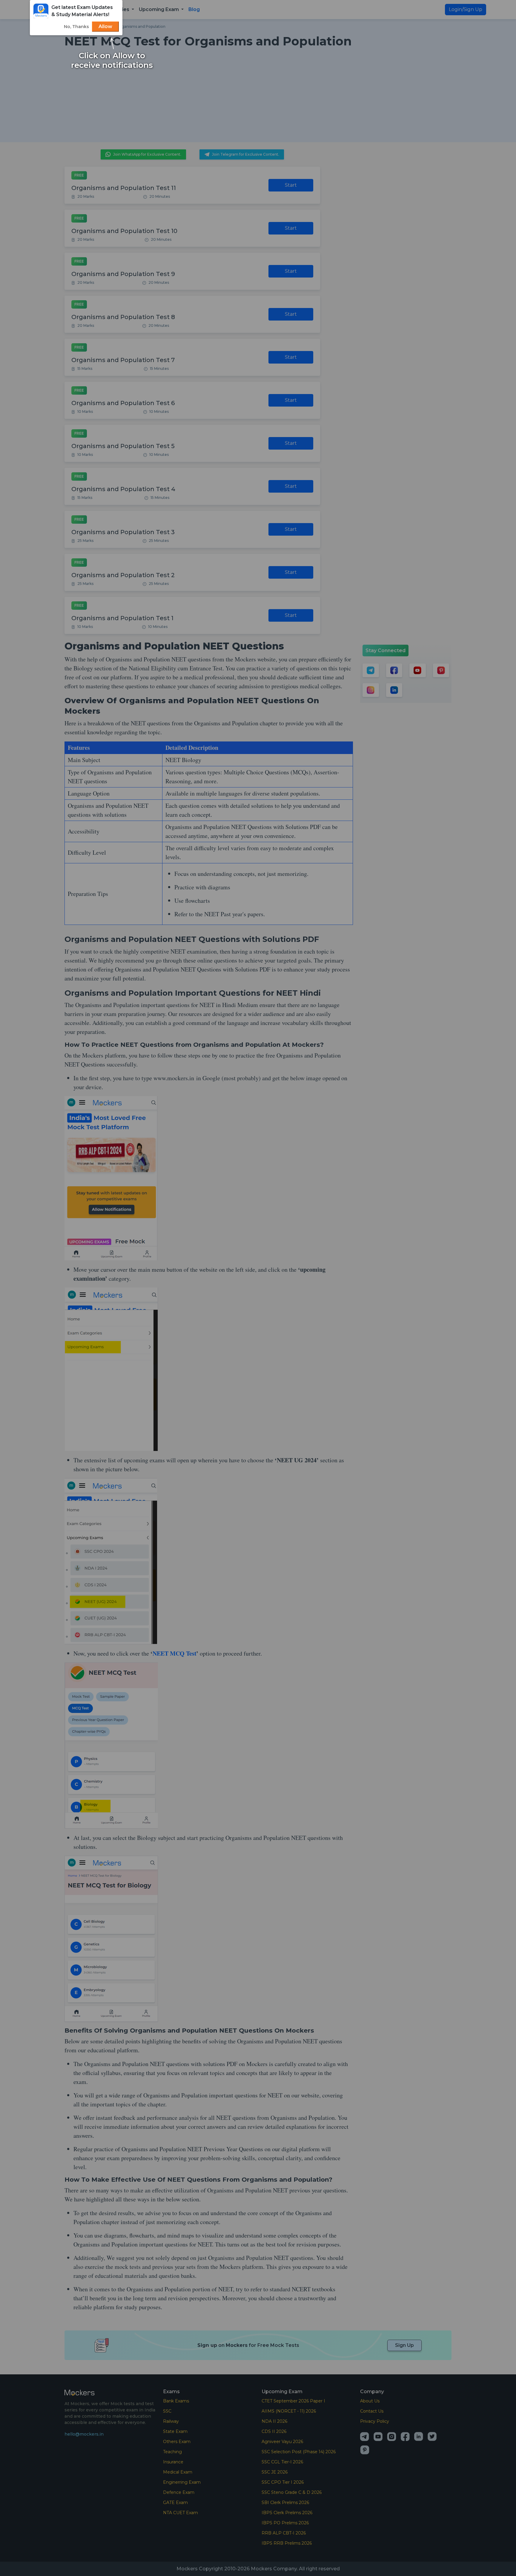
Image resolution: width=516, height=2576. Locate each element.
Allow (105, 26)
